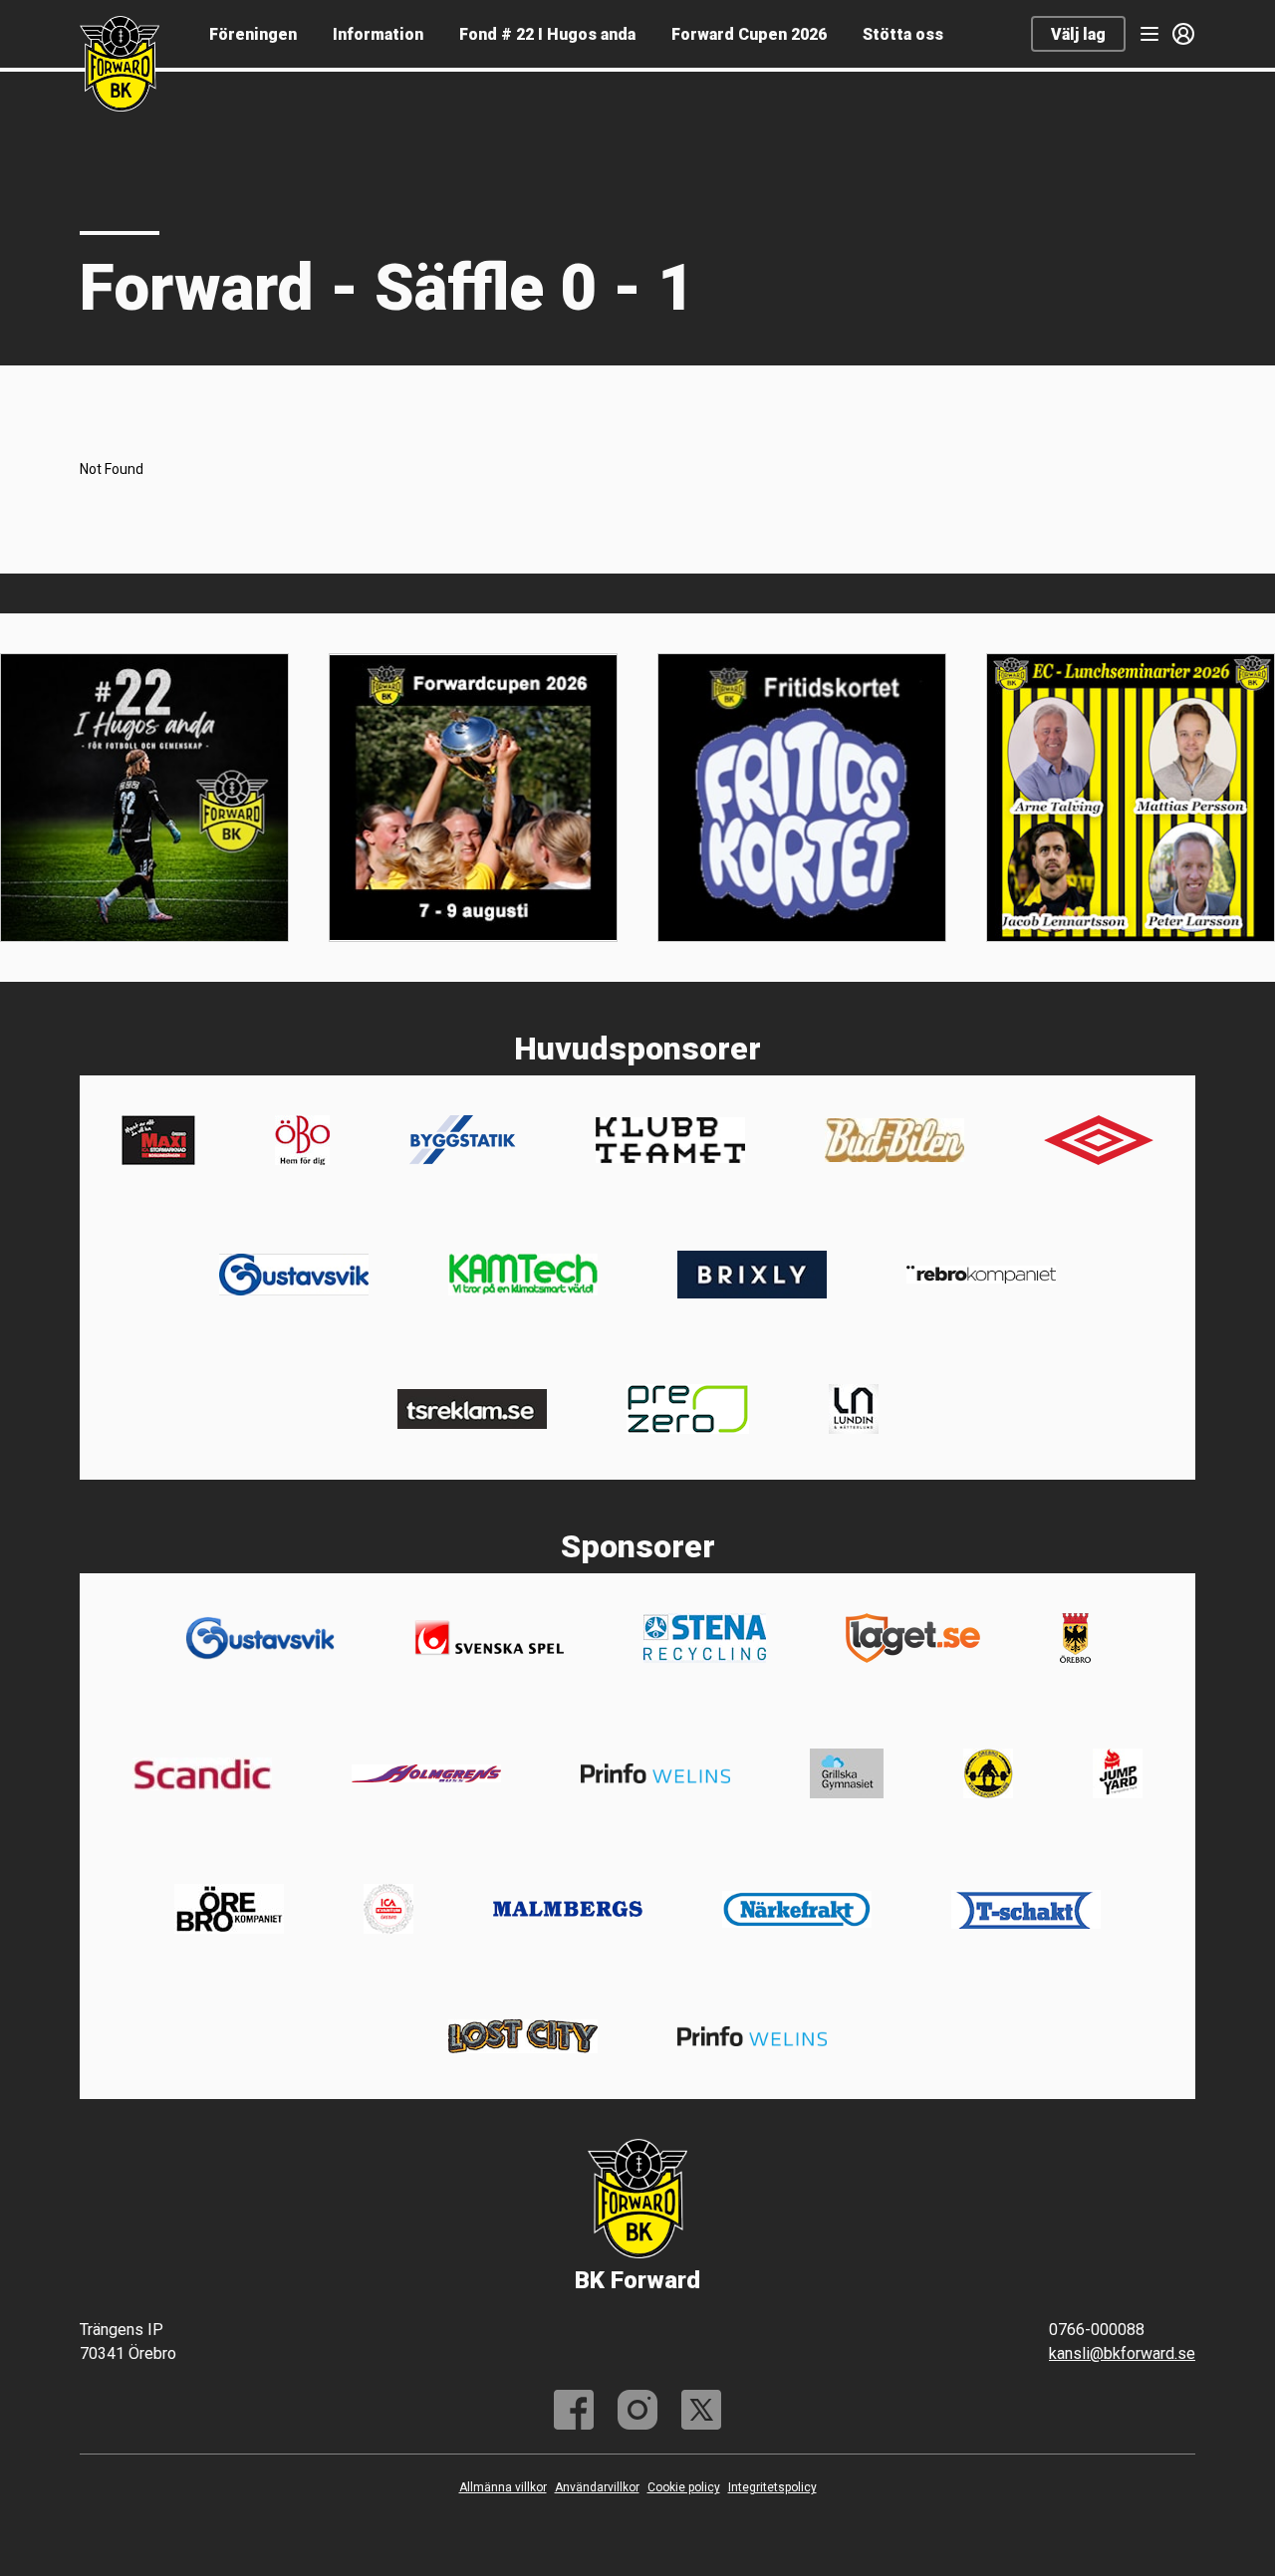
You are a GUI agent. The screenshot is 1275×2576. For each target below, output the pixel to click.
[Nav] (1149, 34)
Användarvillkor (597, 2487)
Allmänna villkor (503, 2487)
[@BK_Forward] (701, 2410)
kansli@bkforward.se (1122, 2353)
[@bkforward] (637, 2410)
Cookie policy (684, 2487)
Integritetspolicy (772, 2487)
